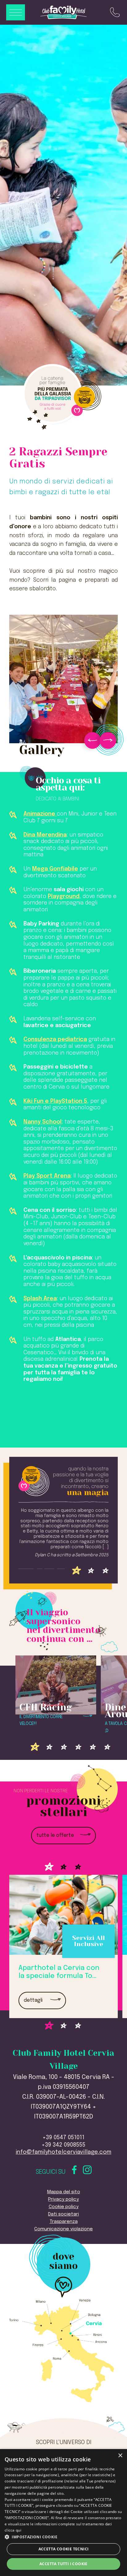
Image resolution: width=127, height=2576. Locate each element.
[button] (63, 2537)
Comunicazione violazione (63, 2229)
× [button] (120, 2456)
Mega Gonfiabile (55, 869)
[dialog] (63, 2513)
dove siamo (63, 2262)
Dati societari (63, 2214)
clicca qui (13, 2530)
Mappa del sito (64, 2192)
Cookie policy (64, 2207)
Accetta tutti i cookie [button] (63, 2564)
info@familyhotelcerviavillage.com (63, 2152)
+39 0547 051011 (63, 2138)
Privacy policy (63, 2199)
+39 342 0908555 (63, 2145)
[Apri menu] (16, 13)
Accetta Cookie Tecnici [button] (64, 2549)
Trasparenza (64, 2222)
